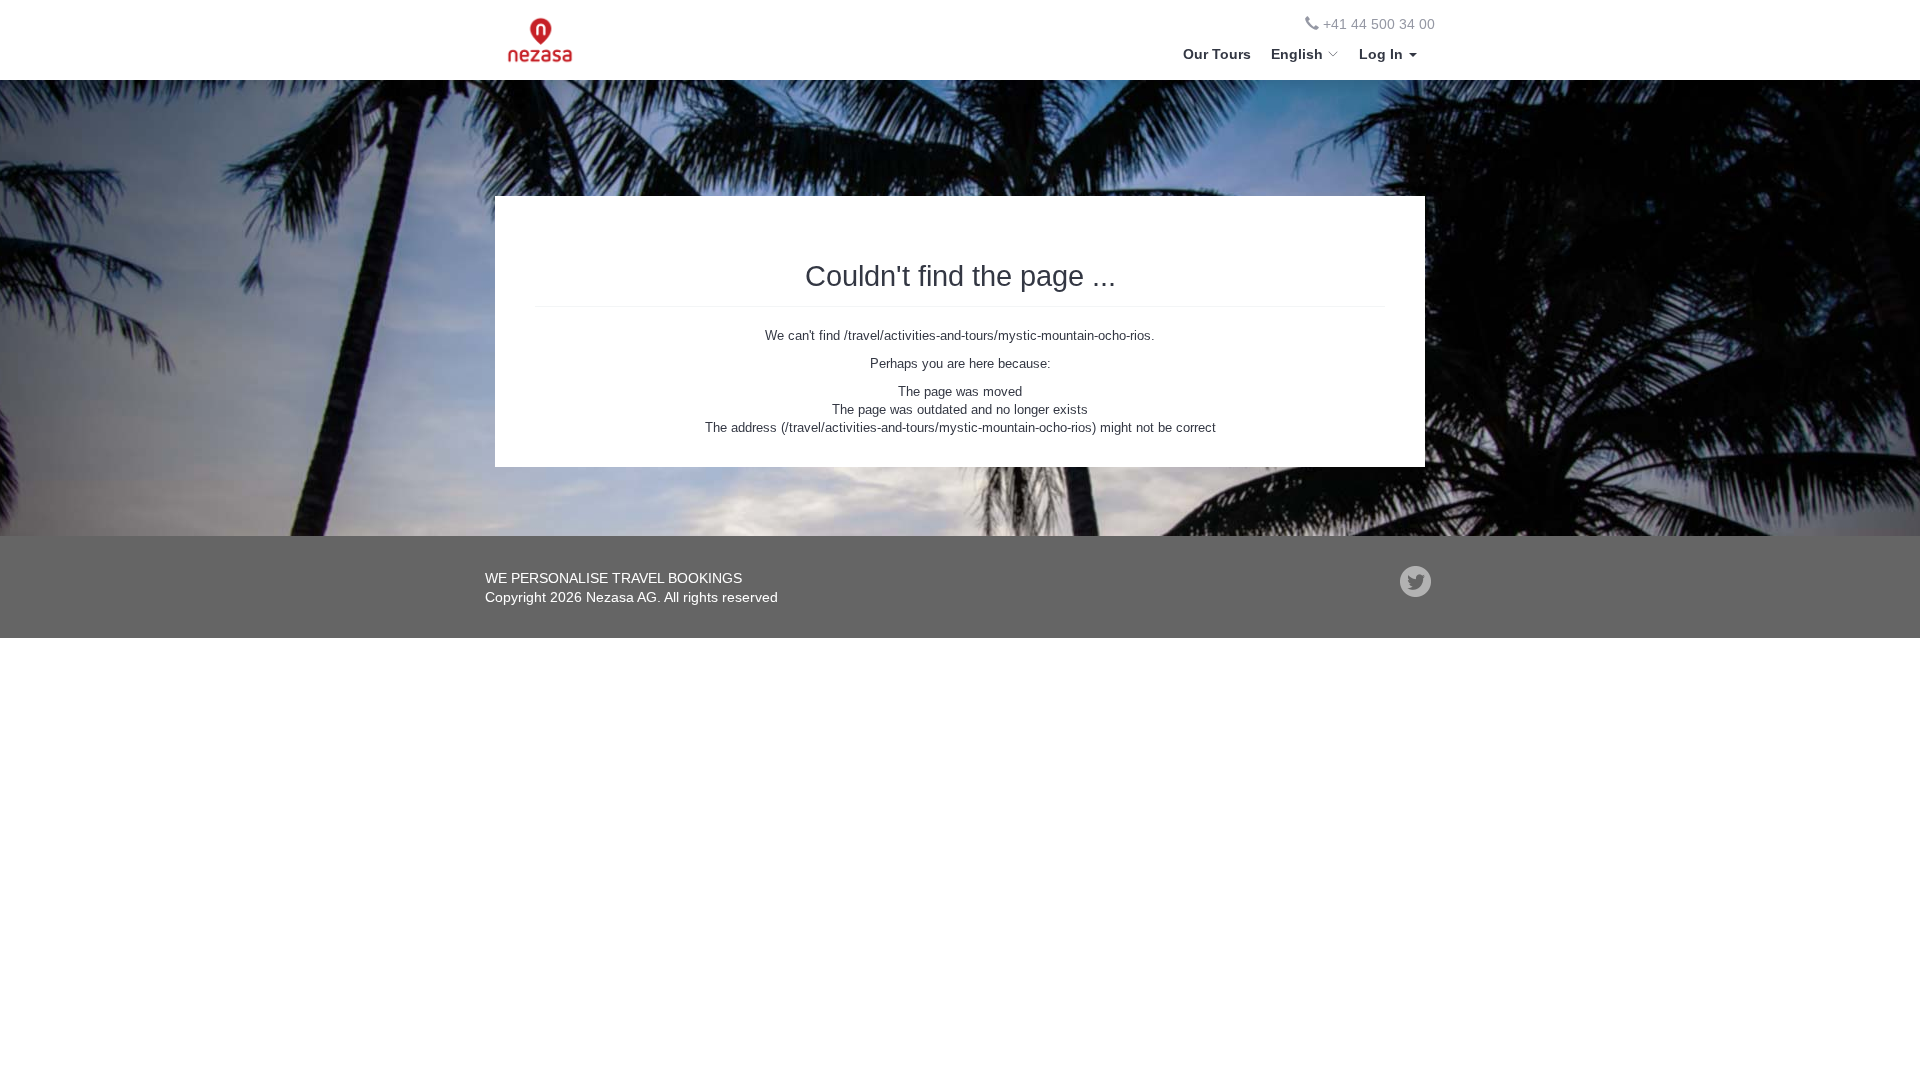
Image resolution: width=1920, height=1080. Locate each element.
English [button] (1299, 54)
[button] (1388, 55)
